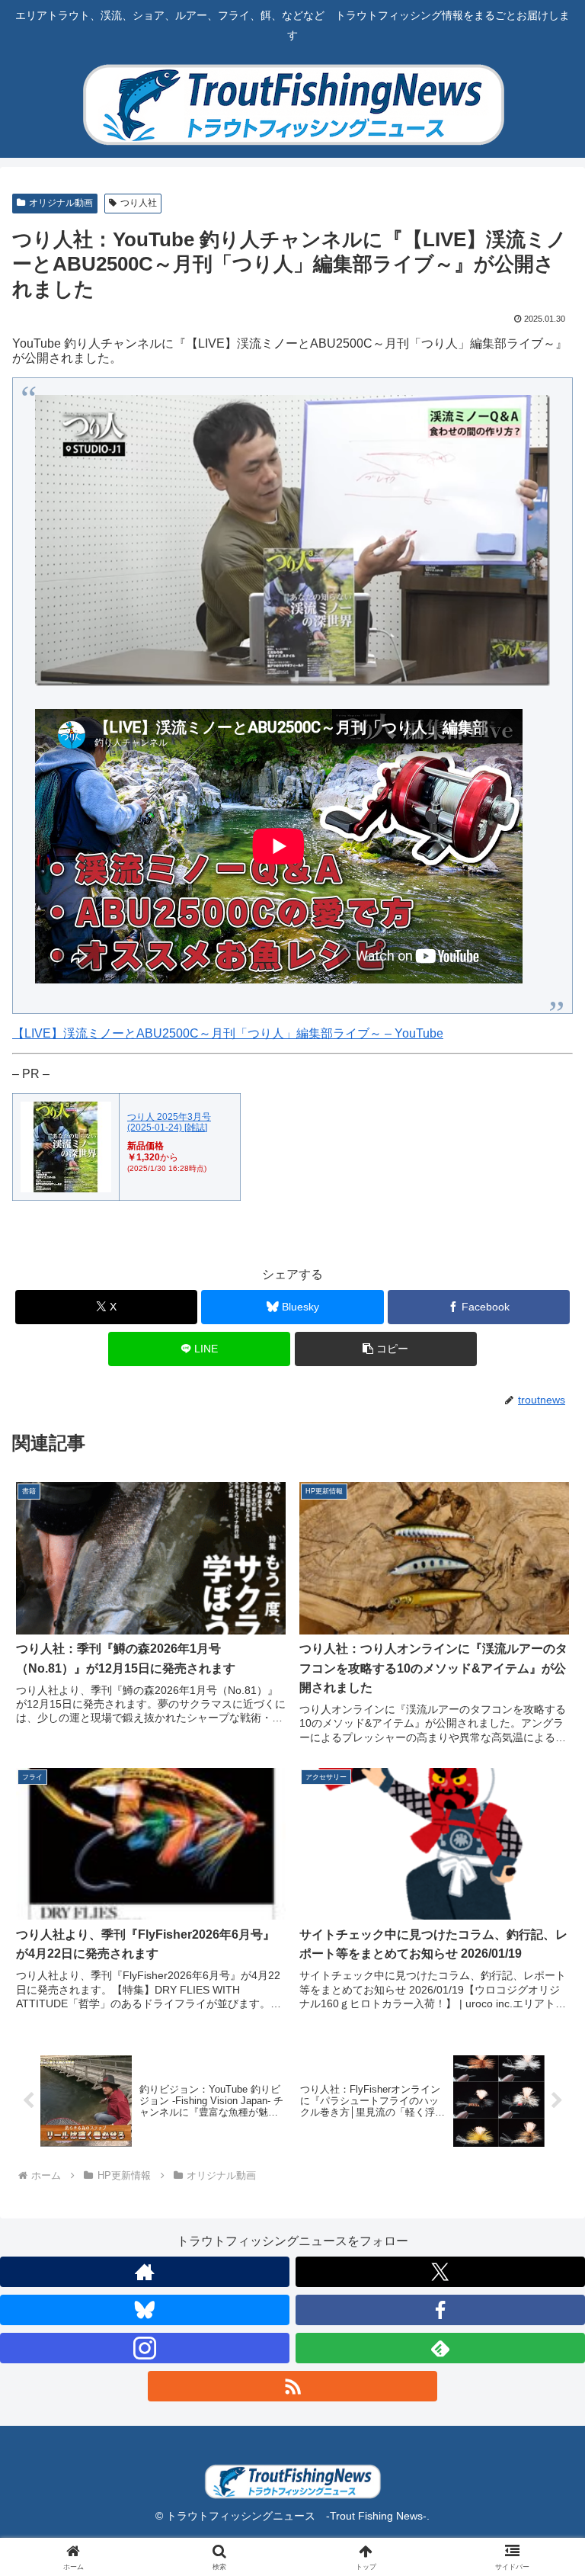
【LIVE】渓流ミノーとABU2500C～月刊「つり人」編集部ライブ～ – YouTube (228, 1033)
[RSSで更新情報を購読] (292, 2386)
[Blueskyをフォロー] (145, 2310)
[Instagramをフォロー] (145, 2348)
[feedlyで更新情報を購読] (440, 2348)
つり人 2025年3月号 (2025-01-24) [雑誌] (169, 1122)
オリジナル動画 (61, 203)
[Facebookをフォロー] (440, 2310)
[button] (386, 1349)
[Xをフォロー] (440, 2272)
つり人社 (139, 203)
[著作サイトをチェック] (145, 2272)
